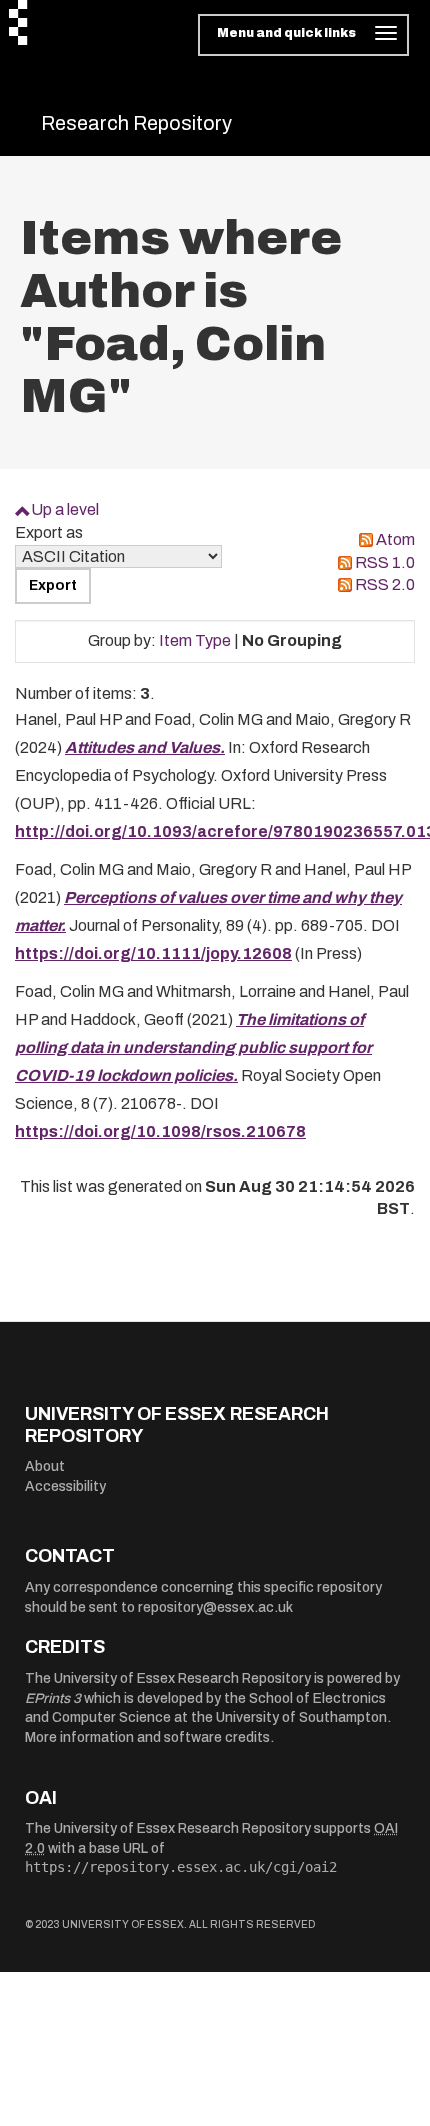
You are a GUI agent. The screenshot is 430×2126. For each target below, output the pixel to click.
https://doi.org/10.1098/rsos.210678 (160, 1131)
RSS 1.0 (385, 562)
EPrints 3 (53, 1698)
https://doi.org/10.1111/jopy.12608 (153, 953)
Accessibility (65, 1486)
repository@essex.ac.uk (215, 1607)
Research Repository (136, 123)
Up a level (65, 509)
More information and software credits (147, 1737)
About (45, 1466)
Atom (395, 539)
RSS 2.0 (385, 584)
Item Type (195, 640)
